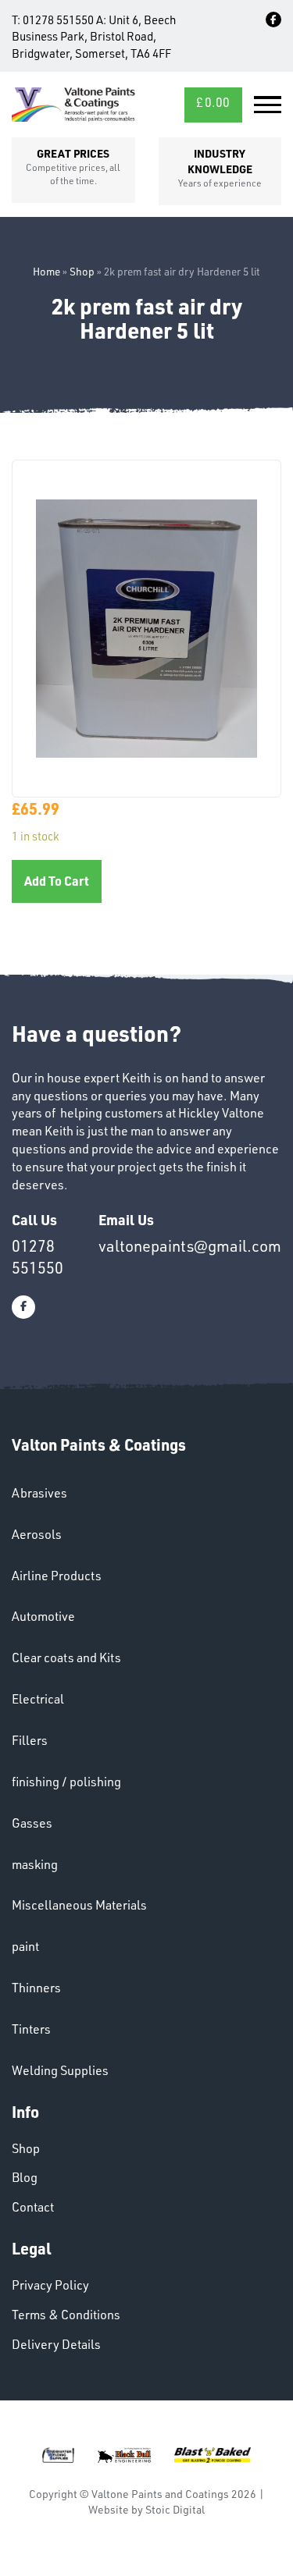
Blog (25, 2177)
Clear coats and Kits (66, 1658)
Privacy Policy (50, 2285)
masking (35, 1864)
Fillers (30, 1740)
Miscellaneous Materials (79, 1905)
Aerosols (37, 1534)
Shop (82, 271)
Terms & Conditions (66, 2315)
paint (25, 1946)
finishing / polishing (66, 1782)
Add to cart (57, 881)
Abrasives (39, 1493)
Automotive (43, 1616)
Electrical (38, 1699)
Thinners (36, 1988)
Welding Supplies (60, 2070)
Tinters (31, 2029)
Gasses (32, 1823)
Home (46, 271)
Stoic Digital (175, 2509)
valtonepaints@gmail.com (190, 1246)
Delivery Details (56, 2344)
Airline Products (57, 1576)
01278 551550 (58, 20)
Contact (33, 2207)
